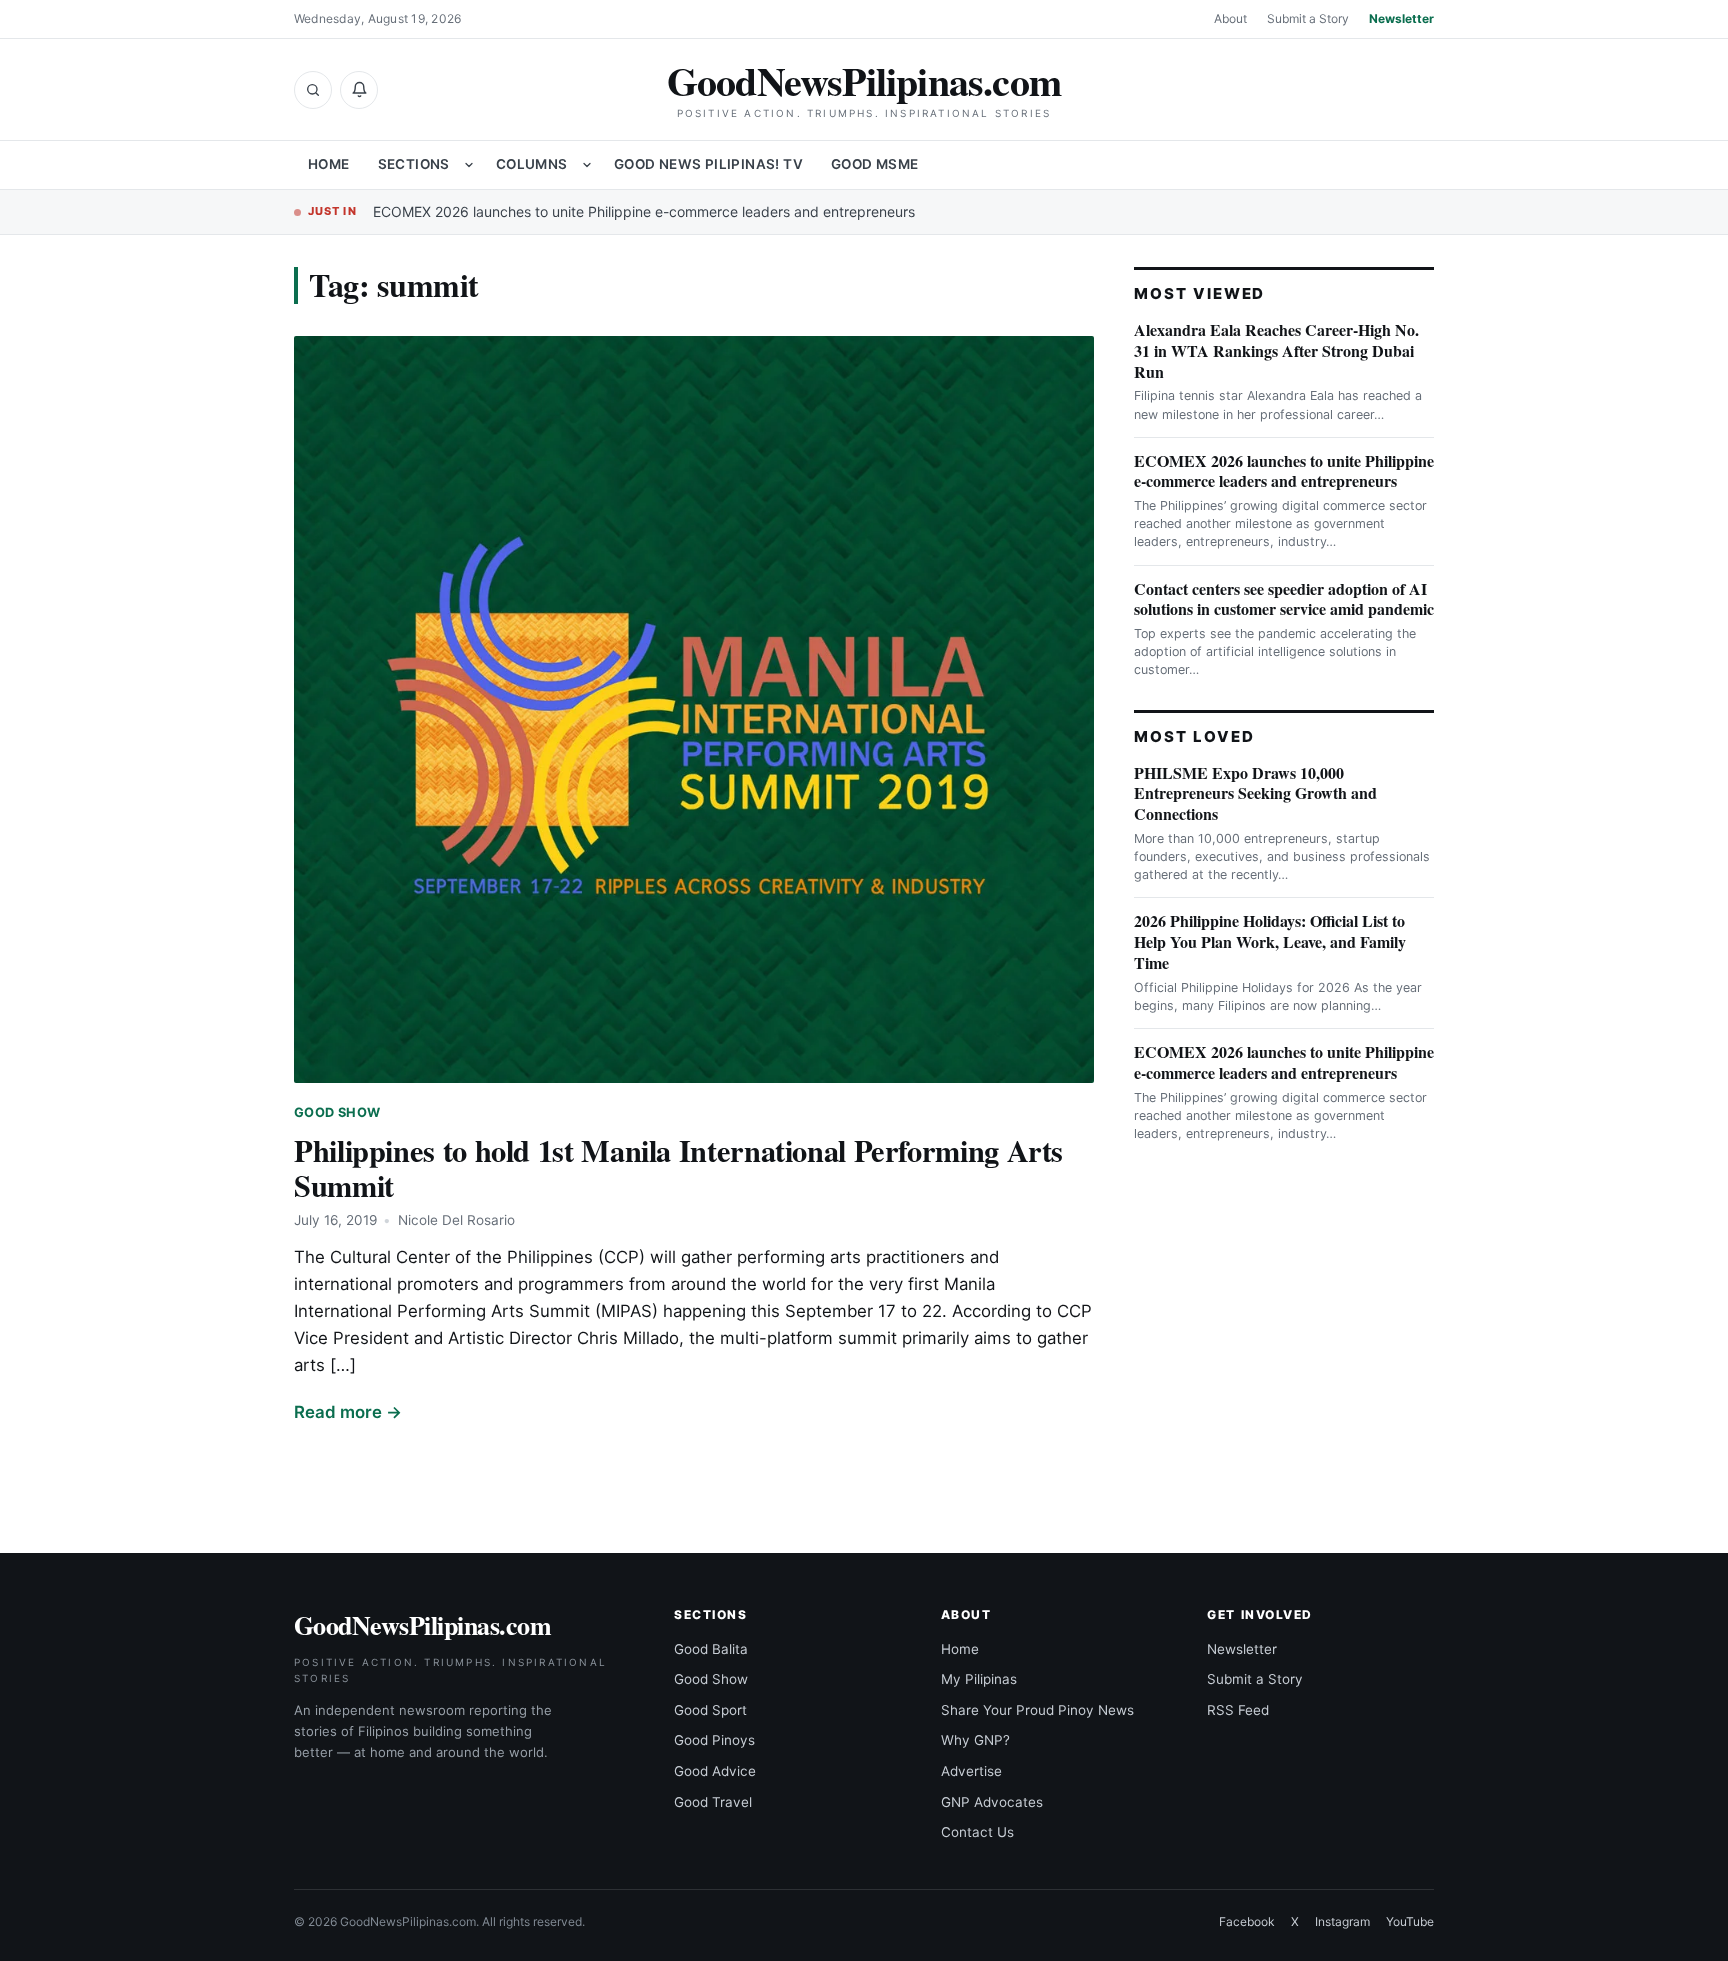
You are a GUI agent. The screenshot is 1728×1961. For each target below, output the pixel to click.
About (1230, 18)
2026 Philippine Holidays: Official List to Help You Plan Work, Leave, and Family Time (1270, 941)
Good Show (337, 1112)
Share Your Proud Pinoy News (1037, 1710)
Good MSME (875, 164)
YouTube (1410, 1921)
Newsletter (1401, 18)
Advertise (971, 1771)
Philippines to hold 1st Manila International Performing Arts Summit (678, 1167)
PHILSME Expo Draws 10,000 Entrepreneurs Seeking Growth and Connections (1255, 793)
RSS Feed (1238, 1710)
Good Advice (715, 1771)
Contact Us (977, 1832)
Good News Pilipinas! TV (708, 164)
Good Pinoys (714, 1740)
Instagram (1342, 1921)
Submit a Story (1308, 18)
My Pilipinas (979, 1679)
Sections (414, 164)
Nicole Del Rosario (456, 1220)
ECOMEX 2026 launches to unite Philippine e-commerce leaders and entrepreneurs (644, 211)
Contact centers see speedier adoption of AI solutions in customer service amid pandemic (1284, 599)
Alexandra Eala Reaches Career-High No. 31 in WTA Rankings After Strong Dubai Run (1276, 350)
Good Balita (711, 1649)
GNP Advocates (992, 1802)
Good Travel (713, 1802)
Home (329, 164)
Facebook (1247, 1921)
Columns (532, 164)
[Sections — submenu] (469, 165)
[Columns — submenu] (587, 165)
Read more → (348, 1412)
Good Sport (710, 1710)
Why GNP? (975, 1740)
